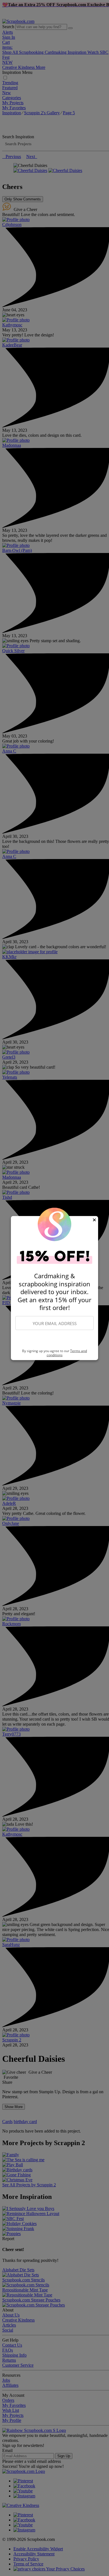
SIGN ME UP (54, 1340)
